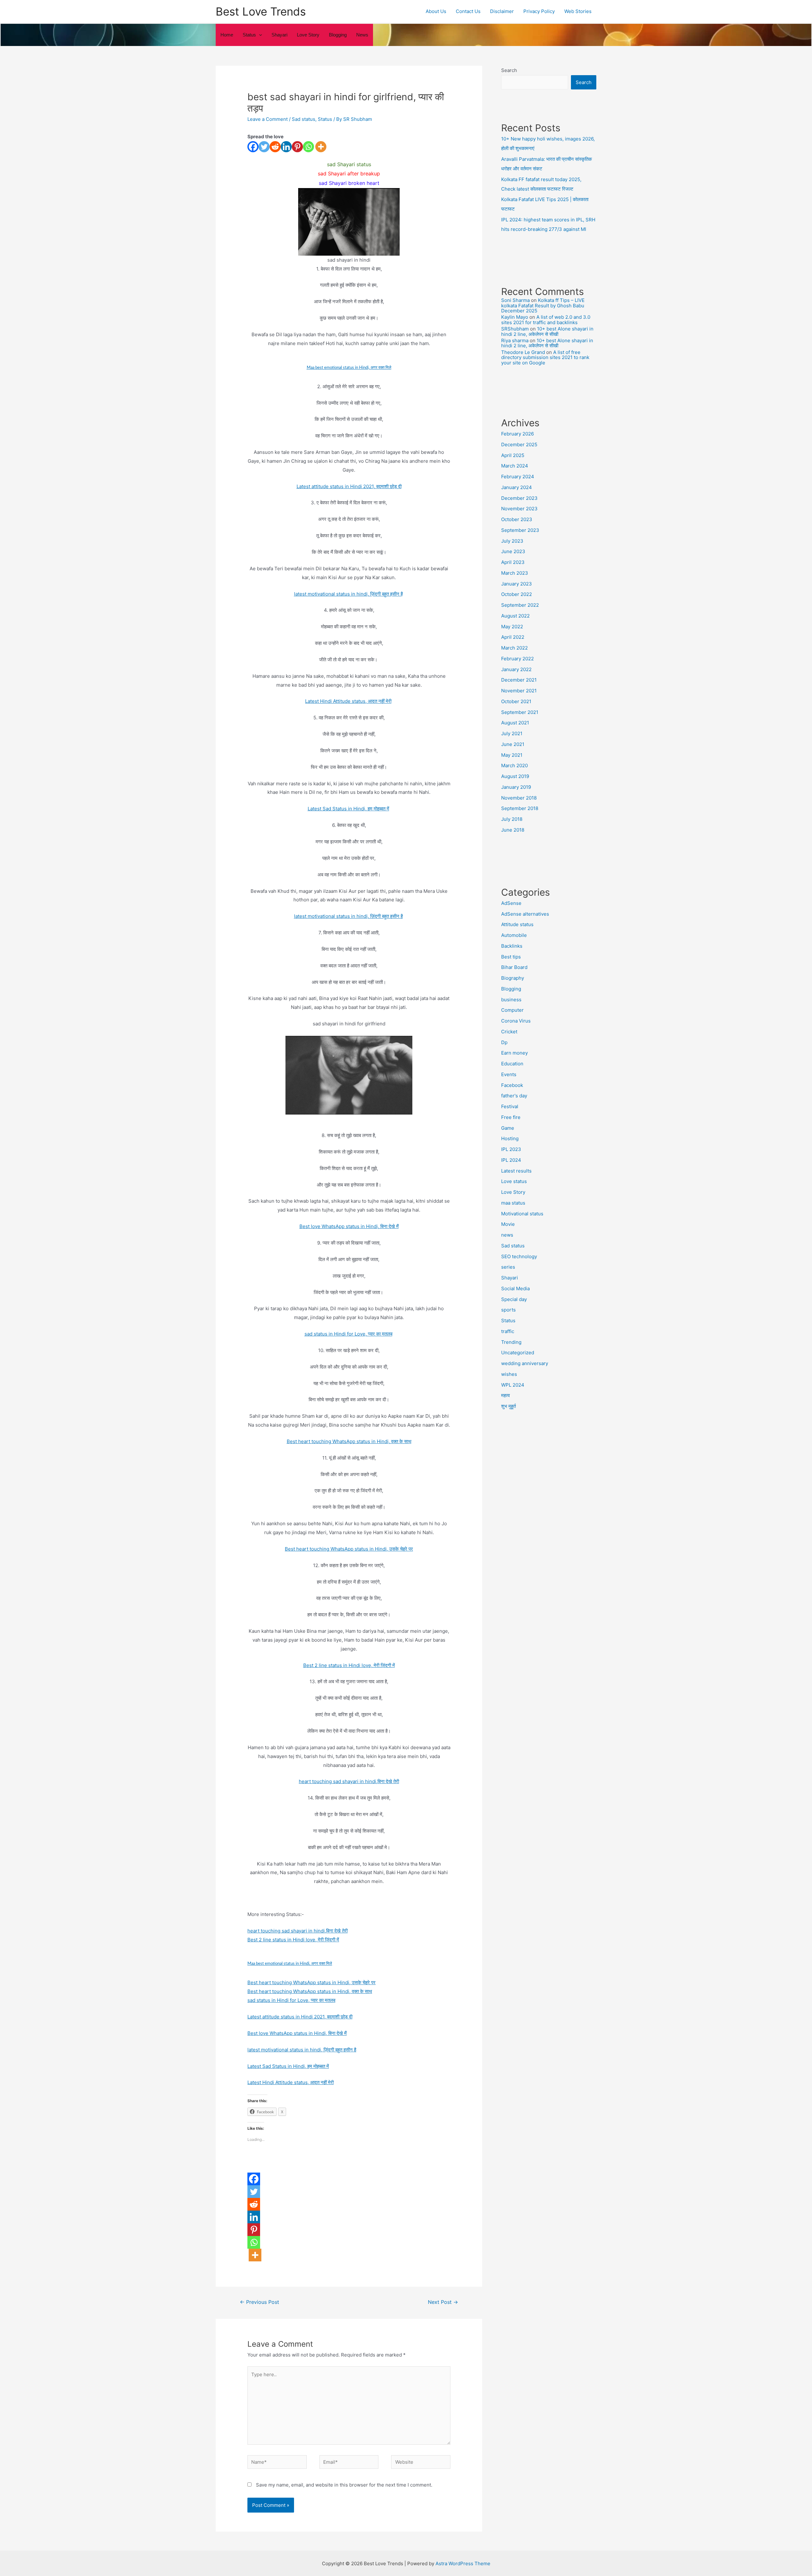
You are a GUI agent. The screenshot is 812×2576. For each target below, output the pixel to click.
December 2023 (519, 498)
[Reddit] (275, 147)
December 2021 (519, 680)
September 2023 (520, 530)
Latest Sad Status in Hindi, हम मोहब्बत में (348, 809)
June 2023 (513, 551)
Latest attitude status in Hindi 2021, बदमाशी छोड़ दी (349, 486)
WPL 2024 (513, 1385)
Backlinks (512, 946)
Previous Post (259, 2302)
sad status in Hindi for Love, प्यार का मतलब (348, 1334)
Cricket (509, 1032)
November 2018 (519, 798)
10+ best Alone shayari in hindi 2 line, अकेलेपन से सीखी (547, 331)
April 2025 (513, 455)
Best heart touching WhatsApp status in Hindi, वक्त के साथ (349, 1441)
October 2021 (516, 701)
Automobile (514, 935)
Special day (514, 1299)
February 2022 (517, 659)
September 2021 (520, 712)
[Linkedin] (286, 147)
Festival (510, 1106)
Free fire (511, 1117)
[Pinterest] (297, 147)
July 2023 (512, 541)
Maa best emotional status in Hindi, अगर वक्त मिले (349, 368)
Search (509, 70)
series (508, 1267)
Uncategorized (518, 1353)
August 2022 (515, 616)
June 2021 (513, 744)
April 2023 (513, 562)
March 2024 (515, 466)
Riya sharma (515, 340)
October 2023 (517, 519)
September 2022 (520, 605)
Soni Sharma (515, 300)
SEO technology (519, 1256)
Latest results (516, 1171)
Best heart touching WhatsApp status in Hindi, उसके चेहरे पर (349, 1549)
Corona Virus (516, 1021)
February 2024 (518, 477)
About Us (436, 11)
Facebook (512, 1085)
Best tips (511, 957)
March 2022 (514, 648)
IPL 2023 (511, 1149)
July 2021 (512, 733)
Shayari (279, 35)
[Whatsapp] (308, 147)
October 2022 (517, 594)
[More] (321, 147)
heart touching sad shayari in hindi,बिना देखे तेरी (349, 1781)
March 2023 (515, 573)
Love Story (308, 35)
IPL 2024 (511, 1160)
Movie (508, 1224)
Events (509, 1074)
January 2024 (517, 487)
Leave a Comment (268, 119)
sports (508, 1310)
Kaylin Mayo (515, 317)
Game (508, 1128)
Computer (512, 1010)
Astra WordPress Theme (463, 2563)
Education (512, 1064)
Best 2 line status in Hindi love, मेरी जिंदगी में (349, 1665)
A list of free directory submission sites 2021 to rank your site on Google (545, 357)
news (362, 35)
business (511, 1000)
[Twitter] (264, 147)
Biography (513, 978)
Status (325, 119)
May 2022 (512, 627)
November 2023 (519, 509)
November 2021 (519, 691)
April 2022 (513, 637)
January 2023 (517, 584)
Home (227, 35)
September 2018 (520, 808)
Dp (504, 1042)
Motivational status (522, 1214)
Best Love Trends (261, 11)
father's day (514, 1096)
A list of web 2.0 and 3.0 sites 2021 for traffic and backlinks (546, 320)
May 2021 (512, 755)
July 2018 (512, 819)
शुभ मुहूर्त (508, 1406)
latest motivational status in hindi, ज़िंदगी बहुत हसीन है (348, 594)
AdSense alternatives (525, 914)
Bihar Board (514, 967)
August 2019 (515, 776)
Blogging (338, 35)
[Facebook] (253, 147)
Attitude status (517, 924)
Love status (514, 1181)
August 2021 (515, 723)
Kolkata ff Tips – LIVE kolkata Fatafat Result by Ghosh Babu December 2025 (543, 305)
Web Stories (578, 11)
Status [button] (249, 35)
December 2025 (519, 445)
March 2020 (514, 765)
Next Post (443, 2302)
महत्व (505, 1395)
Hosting (510, 1138)
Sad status (304, 119)
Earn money (514, 1053)
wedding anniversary (525, 1363)
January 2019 (516, 787)
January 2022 (516, 669)
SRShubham (515, 329)
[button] (259, 35)
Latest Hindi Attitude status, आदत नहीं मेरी (348, 701)
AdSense (511, 903)
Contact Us (468, 11)
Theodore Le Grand (523, 352)
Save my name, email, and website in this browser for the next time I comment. (344, 2485)
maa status (513, 1203)
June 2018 (513, 830)
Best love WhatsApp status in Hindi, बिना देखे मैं (349, 1226)
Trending (511, 1342)
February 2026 (517, 434)
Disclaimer (502, 11)
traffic (508, 1331)
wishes (509, 1374)
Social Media (515, 1288)
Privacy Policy (539, 11)
